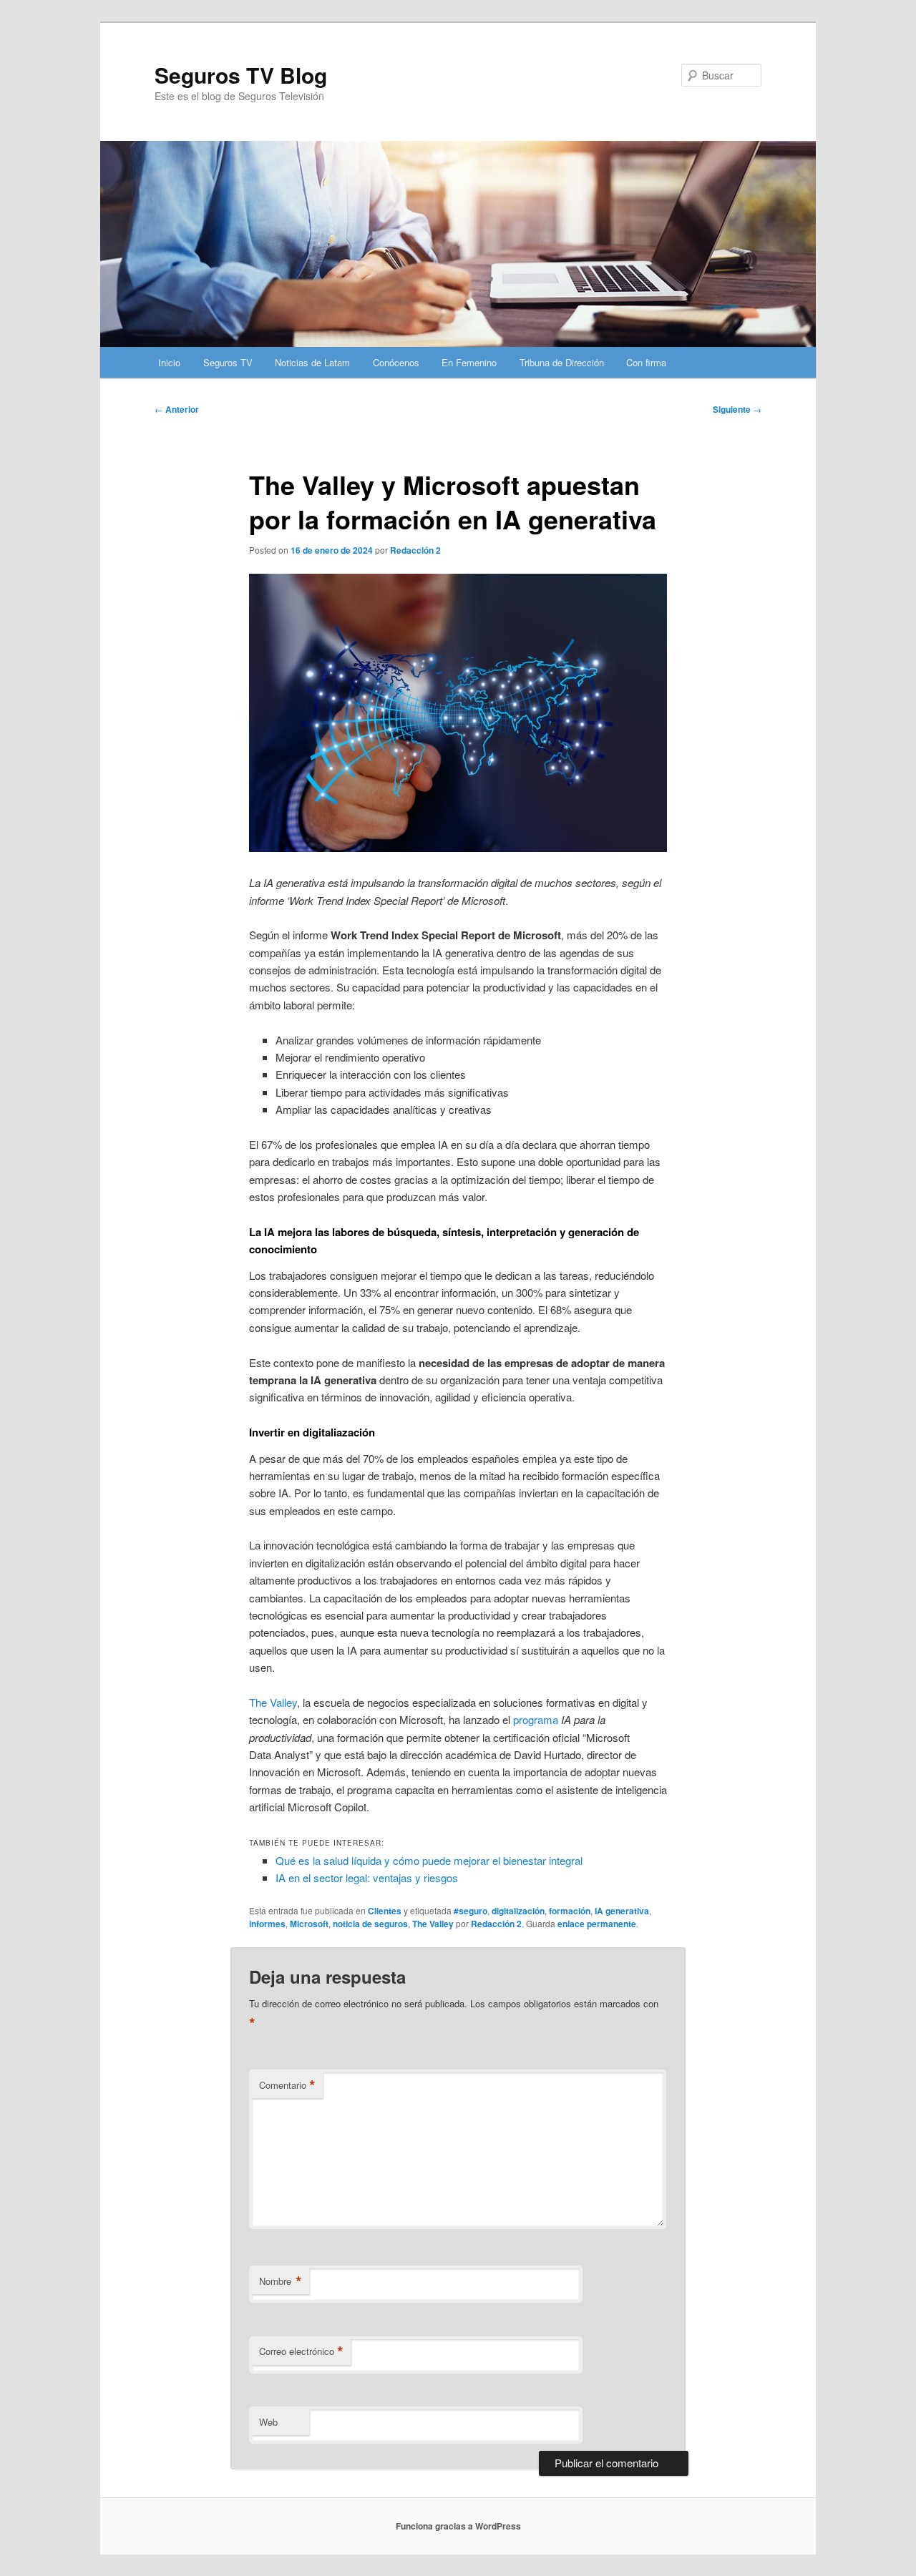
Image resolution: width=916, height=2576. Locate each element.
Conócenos (396, 362)
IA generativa (622, 1911)
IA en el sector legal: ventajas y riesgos (367, 1877)
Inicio (169, 362)
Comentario (287, 2085)
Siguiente (737, 409)
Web (268, 2422)
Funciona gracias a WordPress (458, 2526)
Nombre (281, 2281)
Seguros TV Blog (241, 75)
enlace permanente (597, 1924)
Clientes (385, 1911)
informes (267, 1924)
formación (570, 1911)
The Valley (433, 1924)
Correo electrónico (301, 2351)
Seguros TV (228, 362)
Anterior (177, 409)
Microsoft (309, 1924)
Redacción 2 (415, 550)
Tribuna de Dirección (562, 362)
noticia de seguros (370, 1924)
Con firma (646, 362)
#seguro (471, 1911)
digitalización (518, 1911)
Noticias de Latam (312, 362)
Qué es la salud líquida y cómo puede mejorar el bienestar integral (429, 1860)
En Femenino (469, 362)
